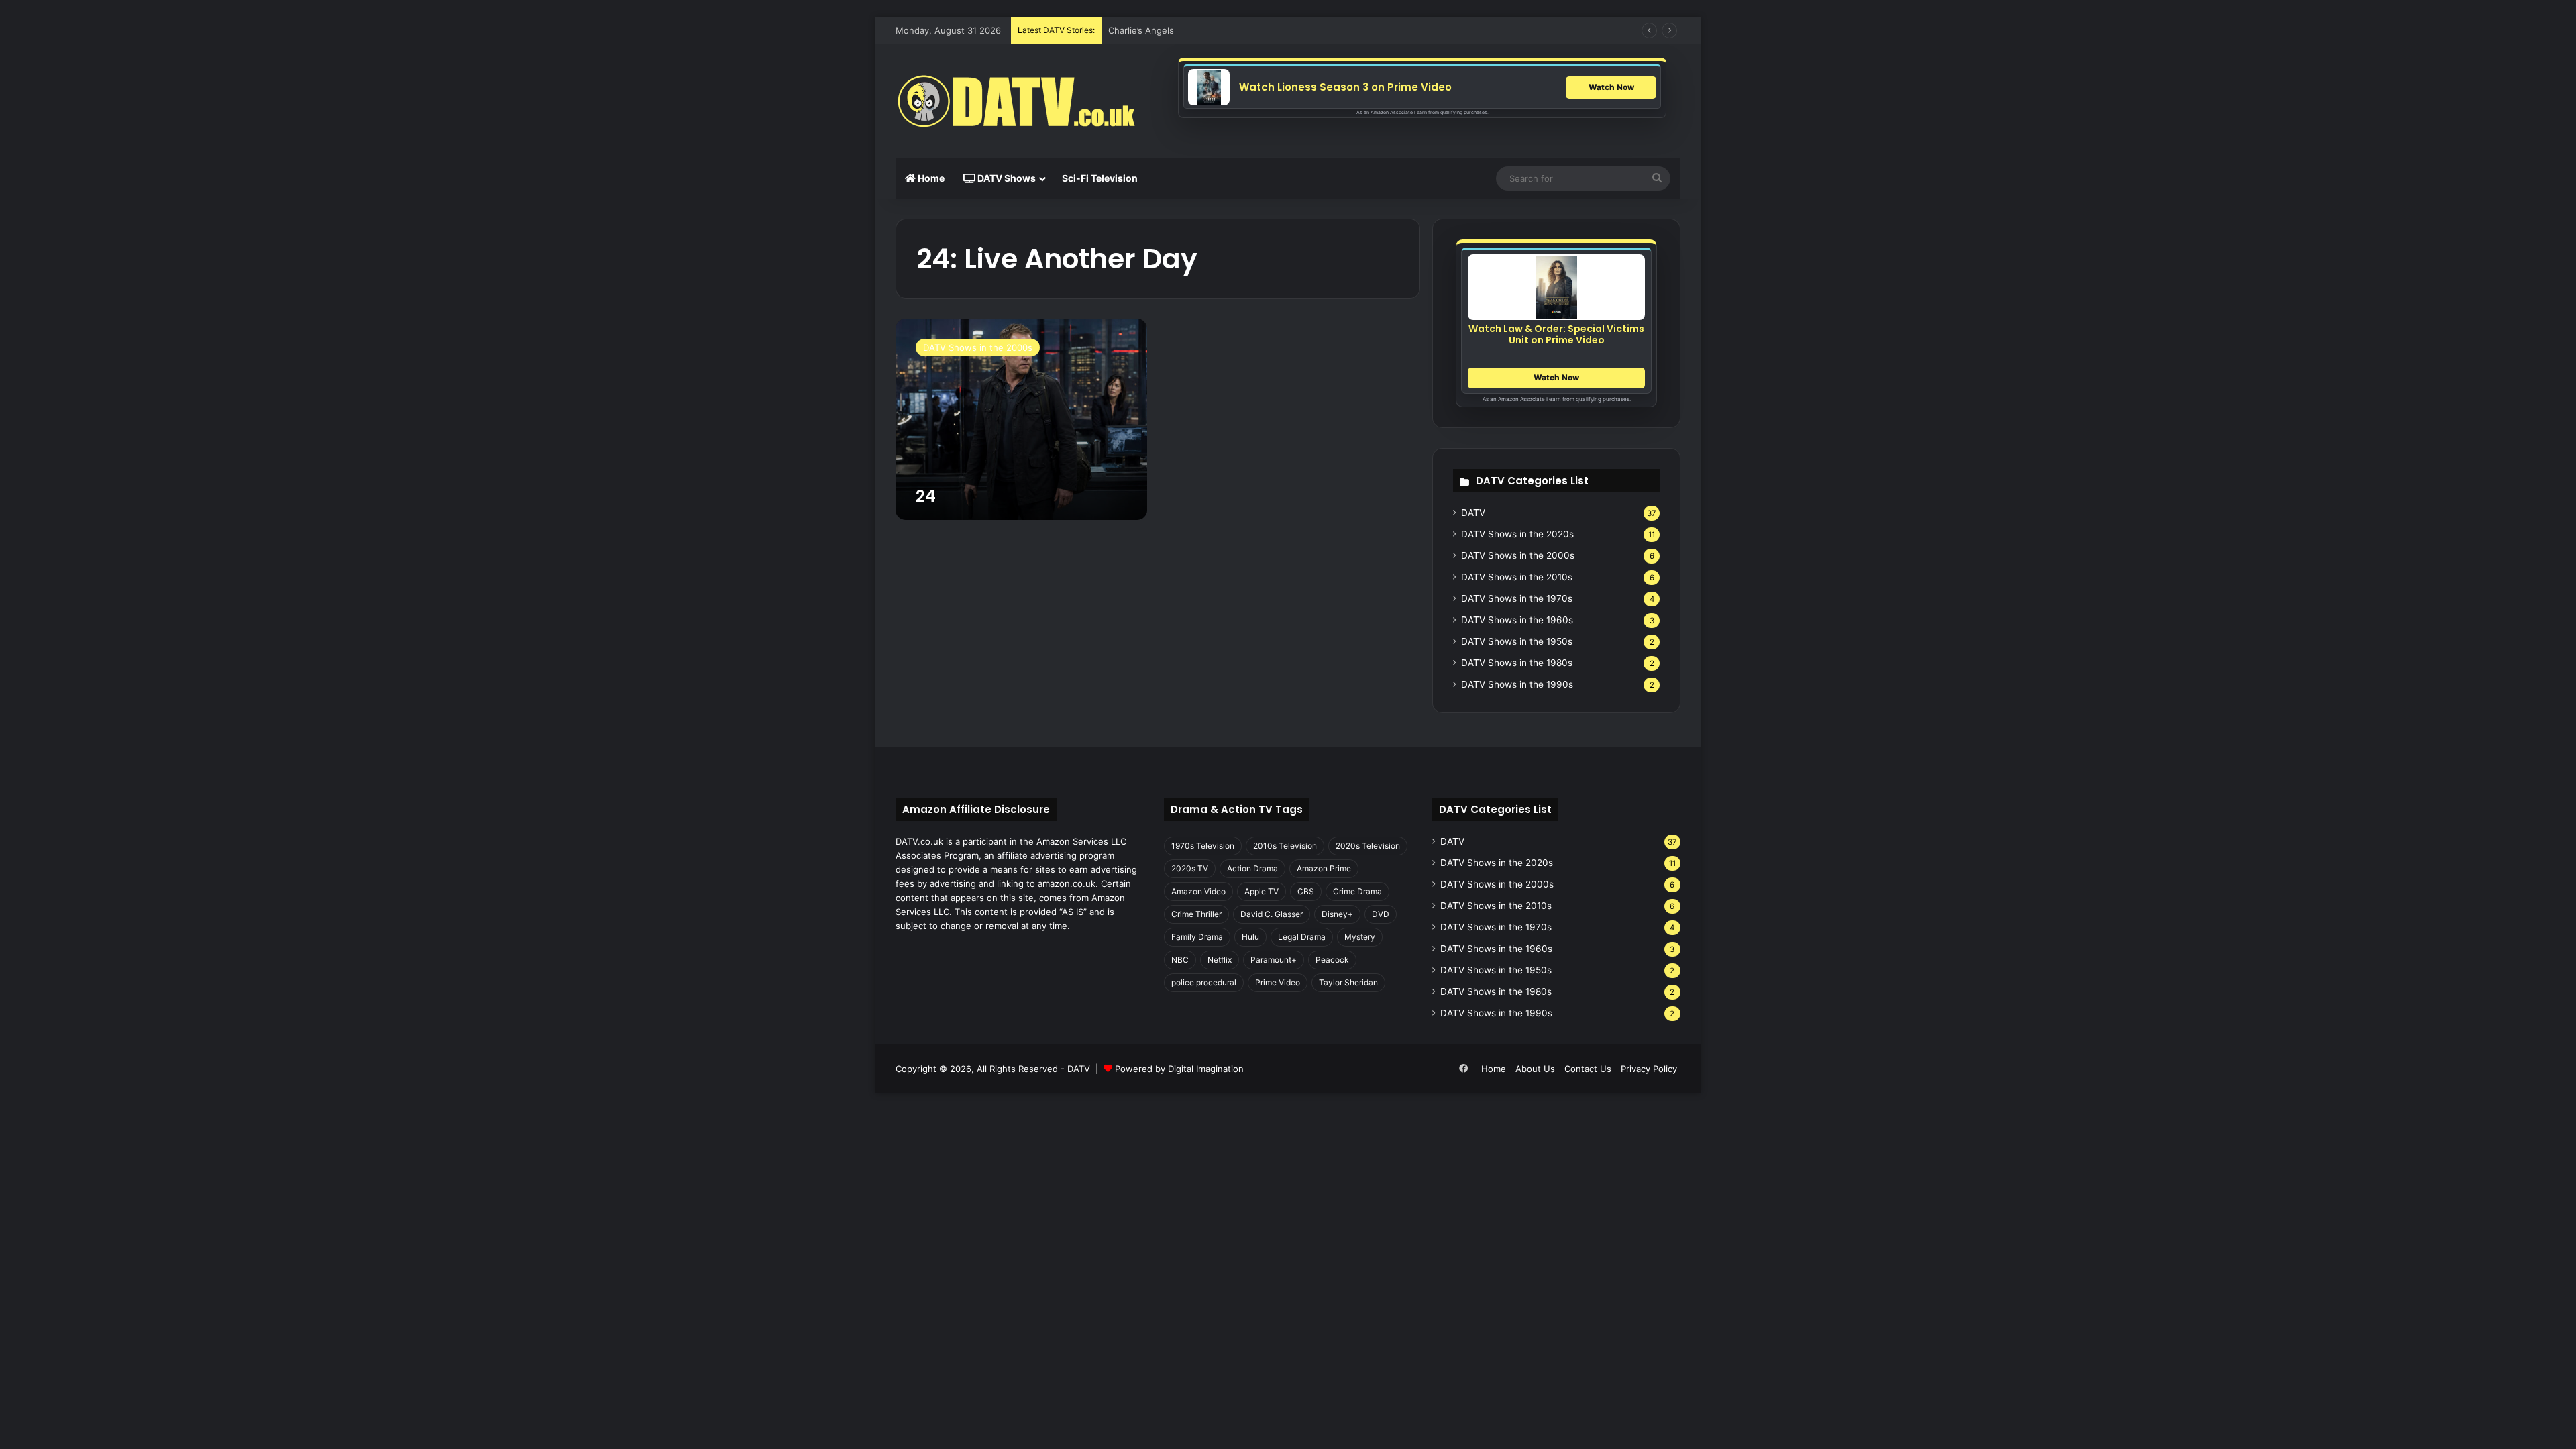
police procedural (1204, 982)
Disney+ (1337, 914)
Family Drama (1197, 937)
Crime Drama (1357, 891)
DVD (1381, 914)
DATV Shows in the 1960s (1517, 620)
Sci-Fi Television (1100, 178)
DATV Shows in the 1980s (1517, 663)
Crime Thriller (1196, 914)
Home (930, 178)
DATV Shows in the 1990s (1517, 684)
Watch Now (1611, 87)
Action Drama (1252, 868)
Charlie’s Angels (1141, 30)
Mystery (1360, 937)
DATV (1473, 513)
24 (926, 496)
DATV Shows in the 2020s (1517, 534)
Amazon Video (1198, 891)
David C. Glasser (1272, 914)
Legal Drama (1302, 937)
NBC (1180, 960)
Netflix (1220, 960)
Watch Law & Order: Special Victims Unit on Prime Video (1556, 334)
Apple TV (1262, 891)
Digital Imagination (1206, 1069)
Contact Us (1588, 1069)
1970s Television (1203, 846)
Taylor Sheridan (1348, 982)
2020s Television (1368, 846)
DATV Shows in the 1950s (1517, 641)
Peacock (1332, 960)
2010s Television (1285, 846)
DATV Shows (1006, 178)
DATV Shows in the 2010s (1517, 577)
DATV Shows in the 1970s (1517, 598)
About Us (1535, 1069)
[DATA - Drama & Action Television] (1016, 101)
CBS (1306, 891)
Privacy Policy (1649, 1069)
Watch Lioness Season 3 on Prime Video (1345, 87)
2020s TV (1190, 868)
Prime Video (1278, 982)
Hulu (1250, 937)
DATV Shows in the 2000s (1518, 555)
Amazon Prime (1324, 868)
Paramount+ (1274, 960)
